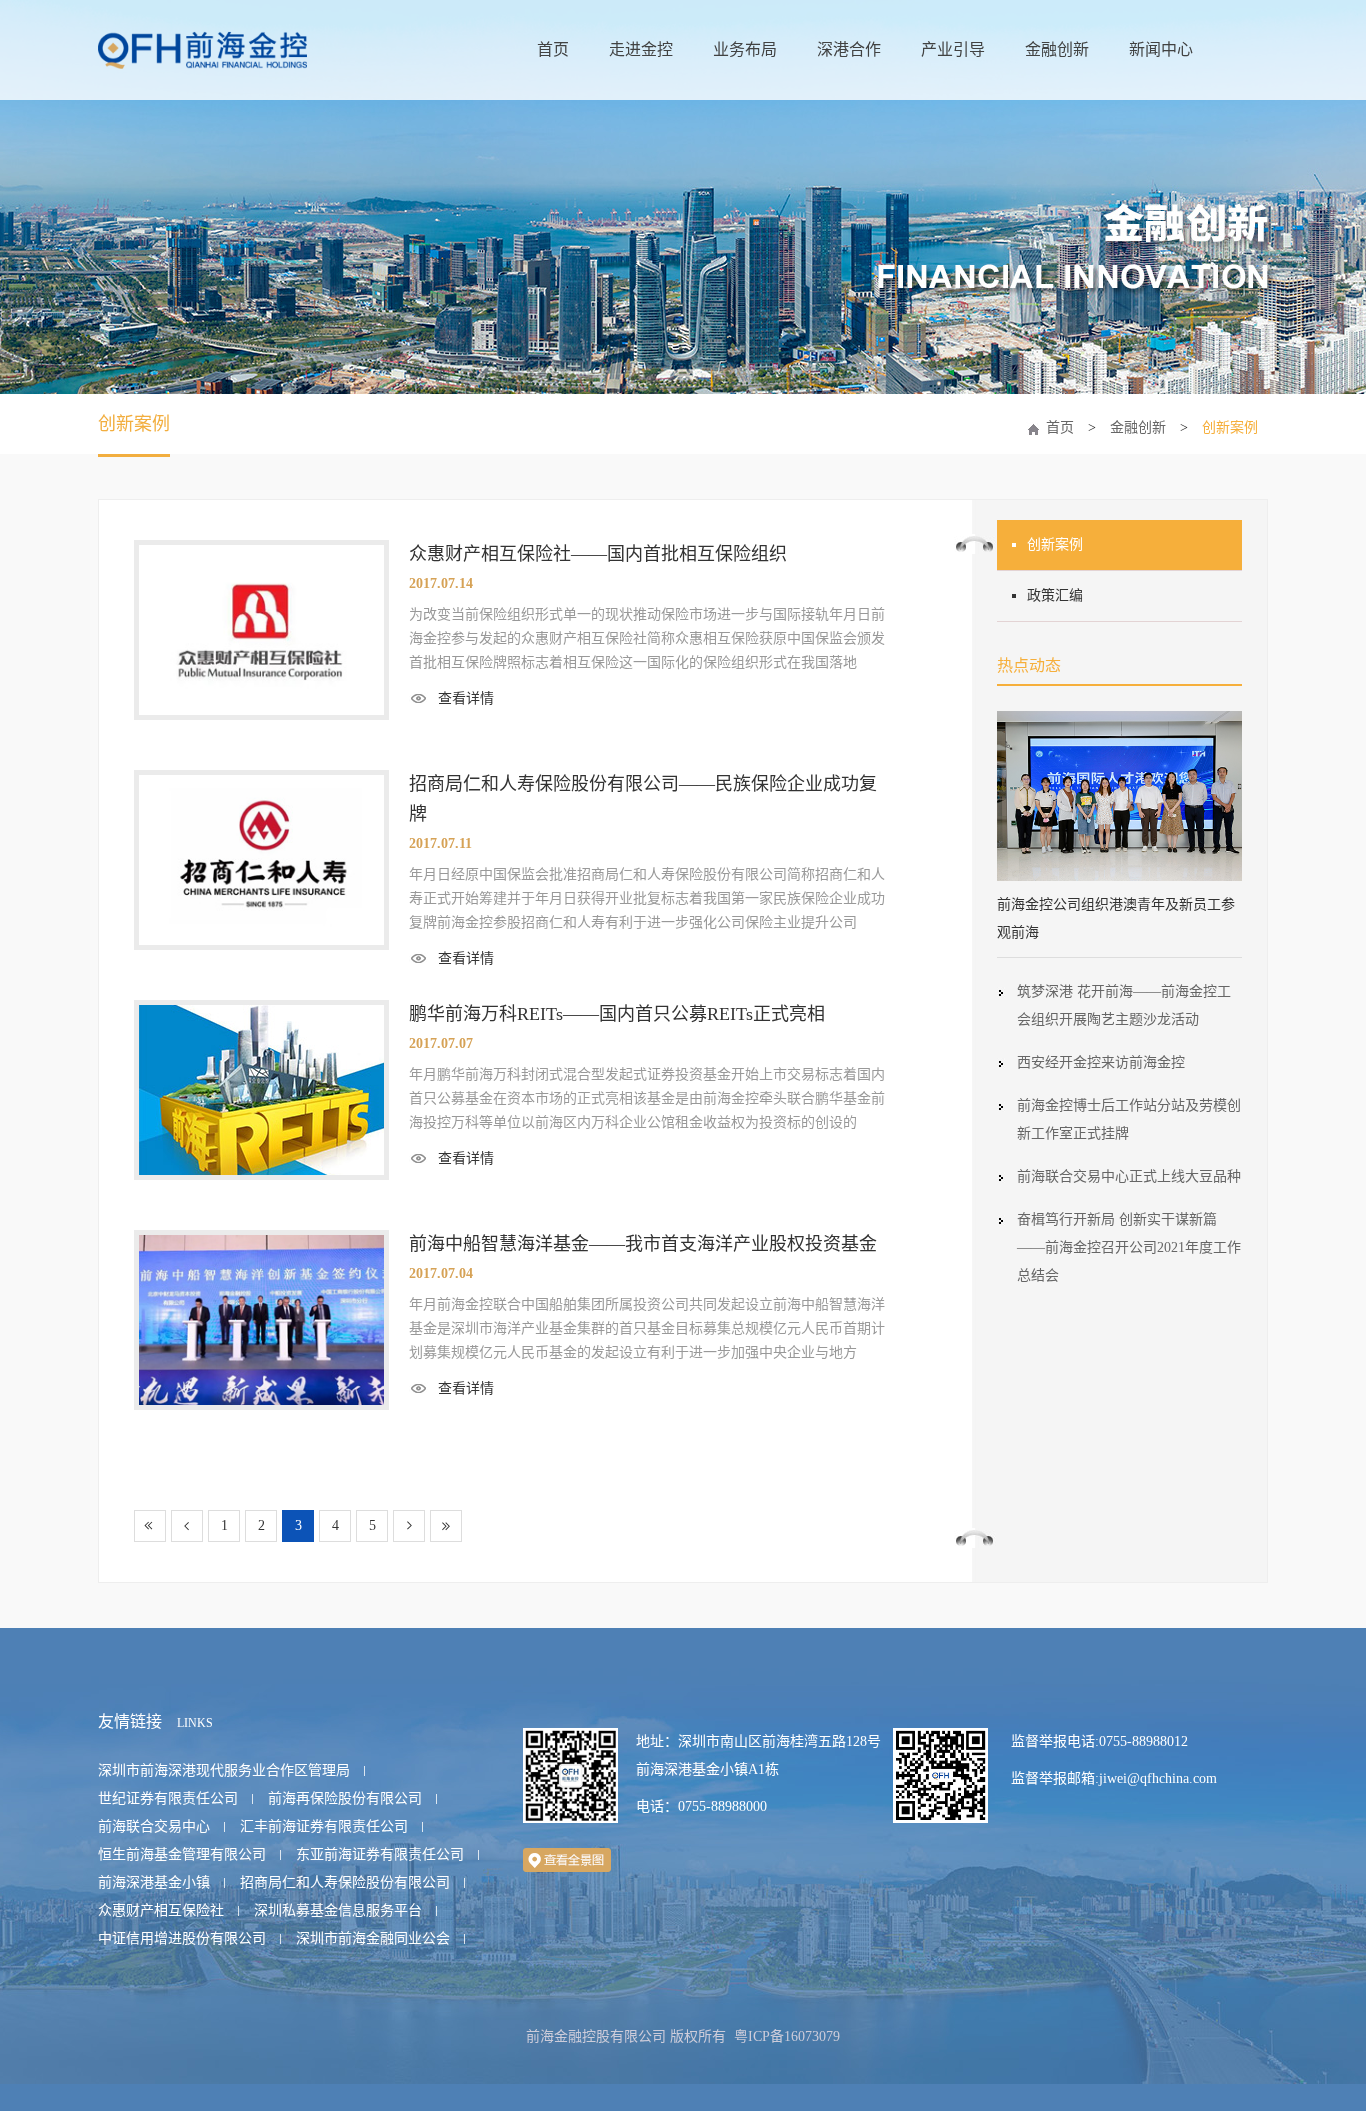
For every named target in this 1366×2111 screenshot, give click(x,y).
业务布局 (745, 49)
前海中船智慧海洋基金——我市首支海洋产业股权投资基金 (643, 1244)
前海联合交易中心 (154, 1826)
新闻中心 (1161, 49)
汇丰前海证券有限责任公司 (324, 1826)
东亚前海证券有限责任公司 (380, 1854)
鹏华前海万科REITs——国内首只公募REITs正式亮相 (617, 1014)
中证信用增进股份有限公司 (182, 1938)
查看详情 (466, 698)
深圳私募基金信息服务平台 (338, 1910)
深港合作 (849, 49)
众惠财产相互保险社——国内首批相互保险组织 (598, 554)
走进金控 (641, 49)
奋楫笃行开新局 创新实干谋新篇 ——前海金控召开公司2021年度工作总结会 (1129, 1247)
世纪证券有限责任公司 (168, 1798)
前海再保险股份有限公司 (345, 1798)
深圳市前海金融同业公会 (373, 1938)
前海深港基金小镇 (154, 1882)
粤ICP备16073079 (787, 2036)
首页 (553, 49)
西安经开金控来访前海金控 (1101, 1062)
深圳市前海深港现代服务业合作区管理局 (224, 1770)
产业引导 (953, 49)
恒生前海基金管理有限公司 (182, 1854)
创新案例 (134, 424)
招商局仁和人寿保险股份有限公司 (345, 1882)
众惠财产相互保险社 (161, 1910)
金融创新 (1057, 49)
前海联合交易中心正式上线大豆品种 (1129, 1176)
